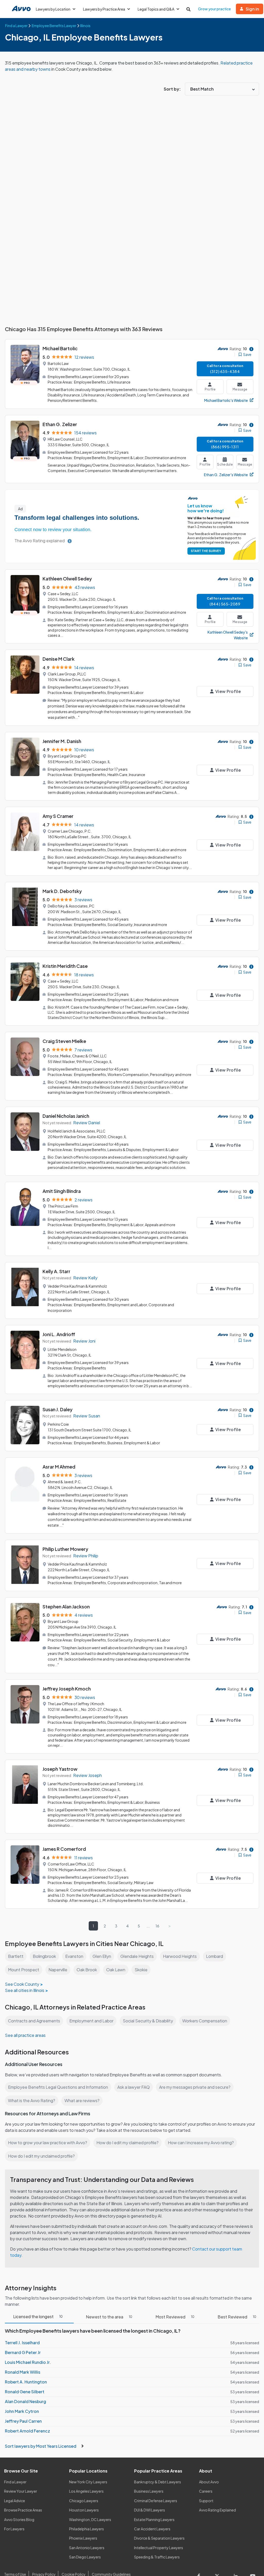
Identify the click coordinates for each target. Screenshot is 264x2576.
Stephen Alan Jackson (66, 1606)
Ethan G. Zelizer (60, 424)
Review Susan (87, 1416)
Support (206, 2501)
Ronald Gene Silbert (25, 2392)
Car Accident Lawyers (152, 2529)
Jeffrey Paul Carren (23, 2421)
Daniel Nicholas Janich (66, 1116)
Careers (206, 2491)
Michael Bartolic (60, 348)
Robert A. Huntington (26, 2382)
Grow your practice (214, 9)
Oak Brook (87, 1970)
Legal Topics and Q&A (156, 9)
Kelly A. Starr (56, 1271)
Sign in (252, 9)
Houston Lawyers (84, 2510)
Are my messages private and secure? (195, 2087)
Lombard (214, 1956)
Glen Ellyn (102, 1956)
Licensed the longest (38, 2316)
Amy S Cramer (58, 816)
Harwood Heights (180, 1956)
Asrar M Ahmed (59, 1467)
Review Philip (86, 1556)
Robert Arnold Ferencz (27, 2431)
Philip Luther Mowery (65, 1549)
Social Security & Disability (148, 2021)
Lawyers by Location (53, 9)
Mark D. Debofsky (62, 891)
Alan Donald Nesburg (26, 2401)
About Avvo (209, 2482)
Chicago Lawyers (84, 2501)
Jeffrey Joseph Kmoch (67, 1689)
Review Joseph (88, 1775)
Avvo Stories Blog (19, 2519)
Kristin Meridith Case (65, 966)
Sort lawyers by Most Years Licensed (41, 2446)
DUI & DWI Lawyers (150, 2510)
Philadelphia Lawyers (86, 2529)
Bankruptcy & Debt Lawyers (158, 2482)
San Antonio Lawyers (87, 2548)
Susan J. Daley (57, 1409)
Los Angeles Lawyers (86, 2491)
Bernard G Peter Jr (23, 2352)
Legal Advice (15, 2501)
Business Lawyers (149, 2491)
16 (157, 1926)
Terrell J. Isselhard (22, 2343)
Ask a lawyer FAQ (134, 2087)
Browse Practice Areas (23, 2510)
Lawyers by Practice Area (104, 9)
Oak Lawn (116, 1970)
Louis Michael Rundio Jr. (28, 2362)
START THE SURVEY (206, 551)
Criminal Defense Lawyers (156, 2501)
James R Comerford (64, 1849)
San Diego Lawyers (85, 2557)
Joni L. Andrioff (59, 1334)
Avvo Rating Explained (217, 2510)
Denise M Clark (59, 659)
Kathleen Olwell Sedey (67, 579)
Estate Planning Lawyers (154, 2519)
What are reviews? (82, 2100)
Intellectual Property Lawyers (159, 2548)
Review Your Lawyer (21, 2491)
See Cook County (22, 1984)
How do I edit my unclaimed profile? (41, 2156)
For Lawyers (14, 2529)
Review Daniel (87, 1123)
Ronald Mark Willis (23, 2372)
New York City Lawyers (88, 2482)
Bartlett (16, 1956)
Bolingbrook (44, 1956)
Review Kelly (85, 1278)
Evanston (74, 1956)
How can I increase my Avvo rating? (201, 2143)
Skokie (141, 1970)
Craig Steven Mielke (64, 1041)
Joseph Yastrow (60, 1769)
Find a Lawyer (15, 2482)
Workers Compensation (205, 2021)
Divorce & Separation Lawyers (159, 2538)
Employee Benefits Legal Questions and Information (58, 2087)
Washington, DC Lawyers (90, 2519)
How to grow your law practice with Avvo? (48, 2143)
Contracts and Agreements (34, 2021)
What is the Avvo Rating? (32, 2100)
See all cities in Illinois (25, 1990)
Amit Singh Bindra (62, 1191)
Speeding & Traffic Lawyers (157, 2557)
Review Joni (84, 1341)
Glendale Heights (137, 1956)
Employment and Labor (91, 2021)
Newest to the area (109, 2317)
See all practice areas (25, 2035)
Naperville (58, 1970)
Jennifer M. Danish (62, 741)
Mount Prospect (24, 1970)
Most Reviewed (175, 2317)
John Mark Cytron (22, 2411)
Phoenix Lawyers (83, 2538)
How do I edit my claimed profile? (127, 2143)
